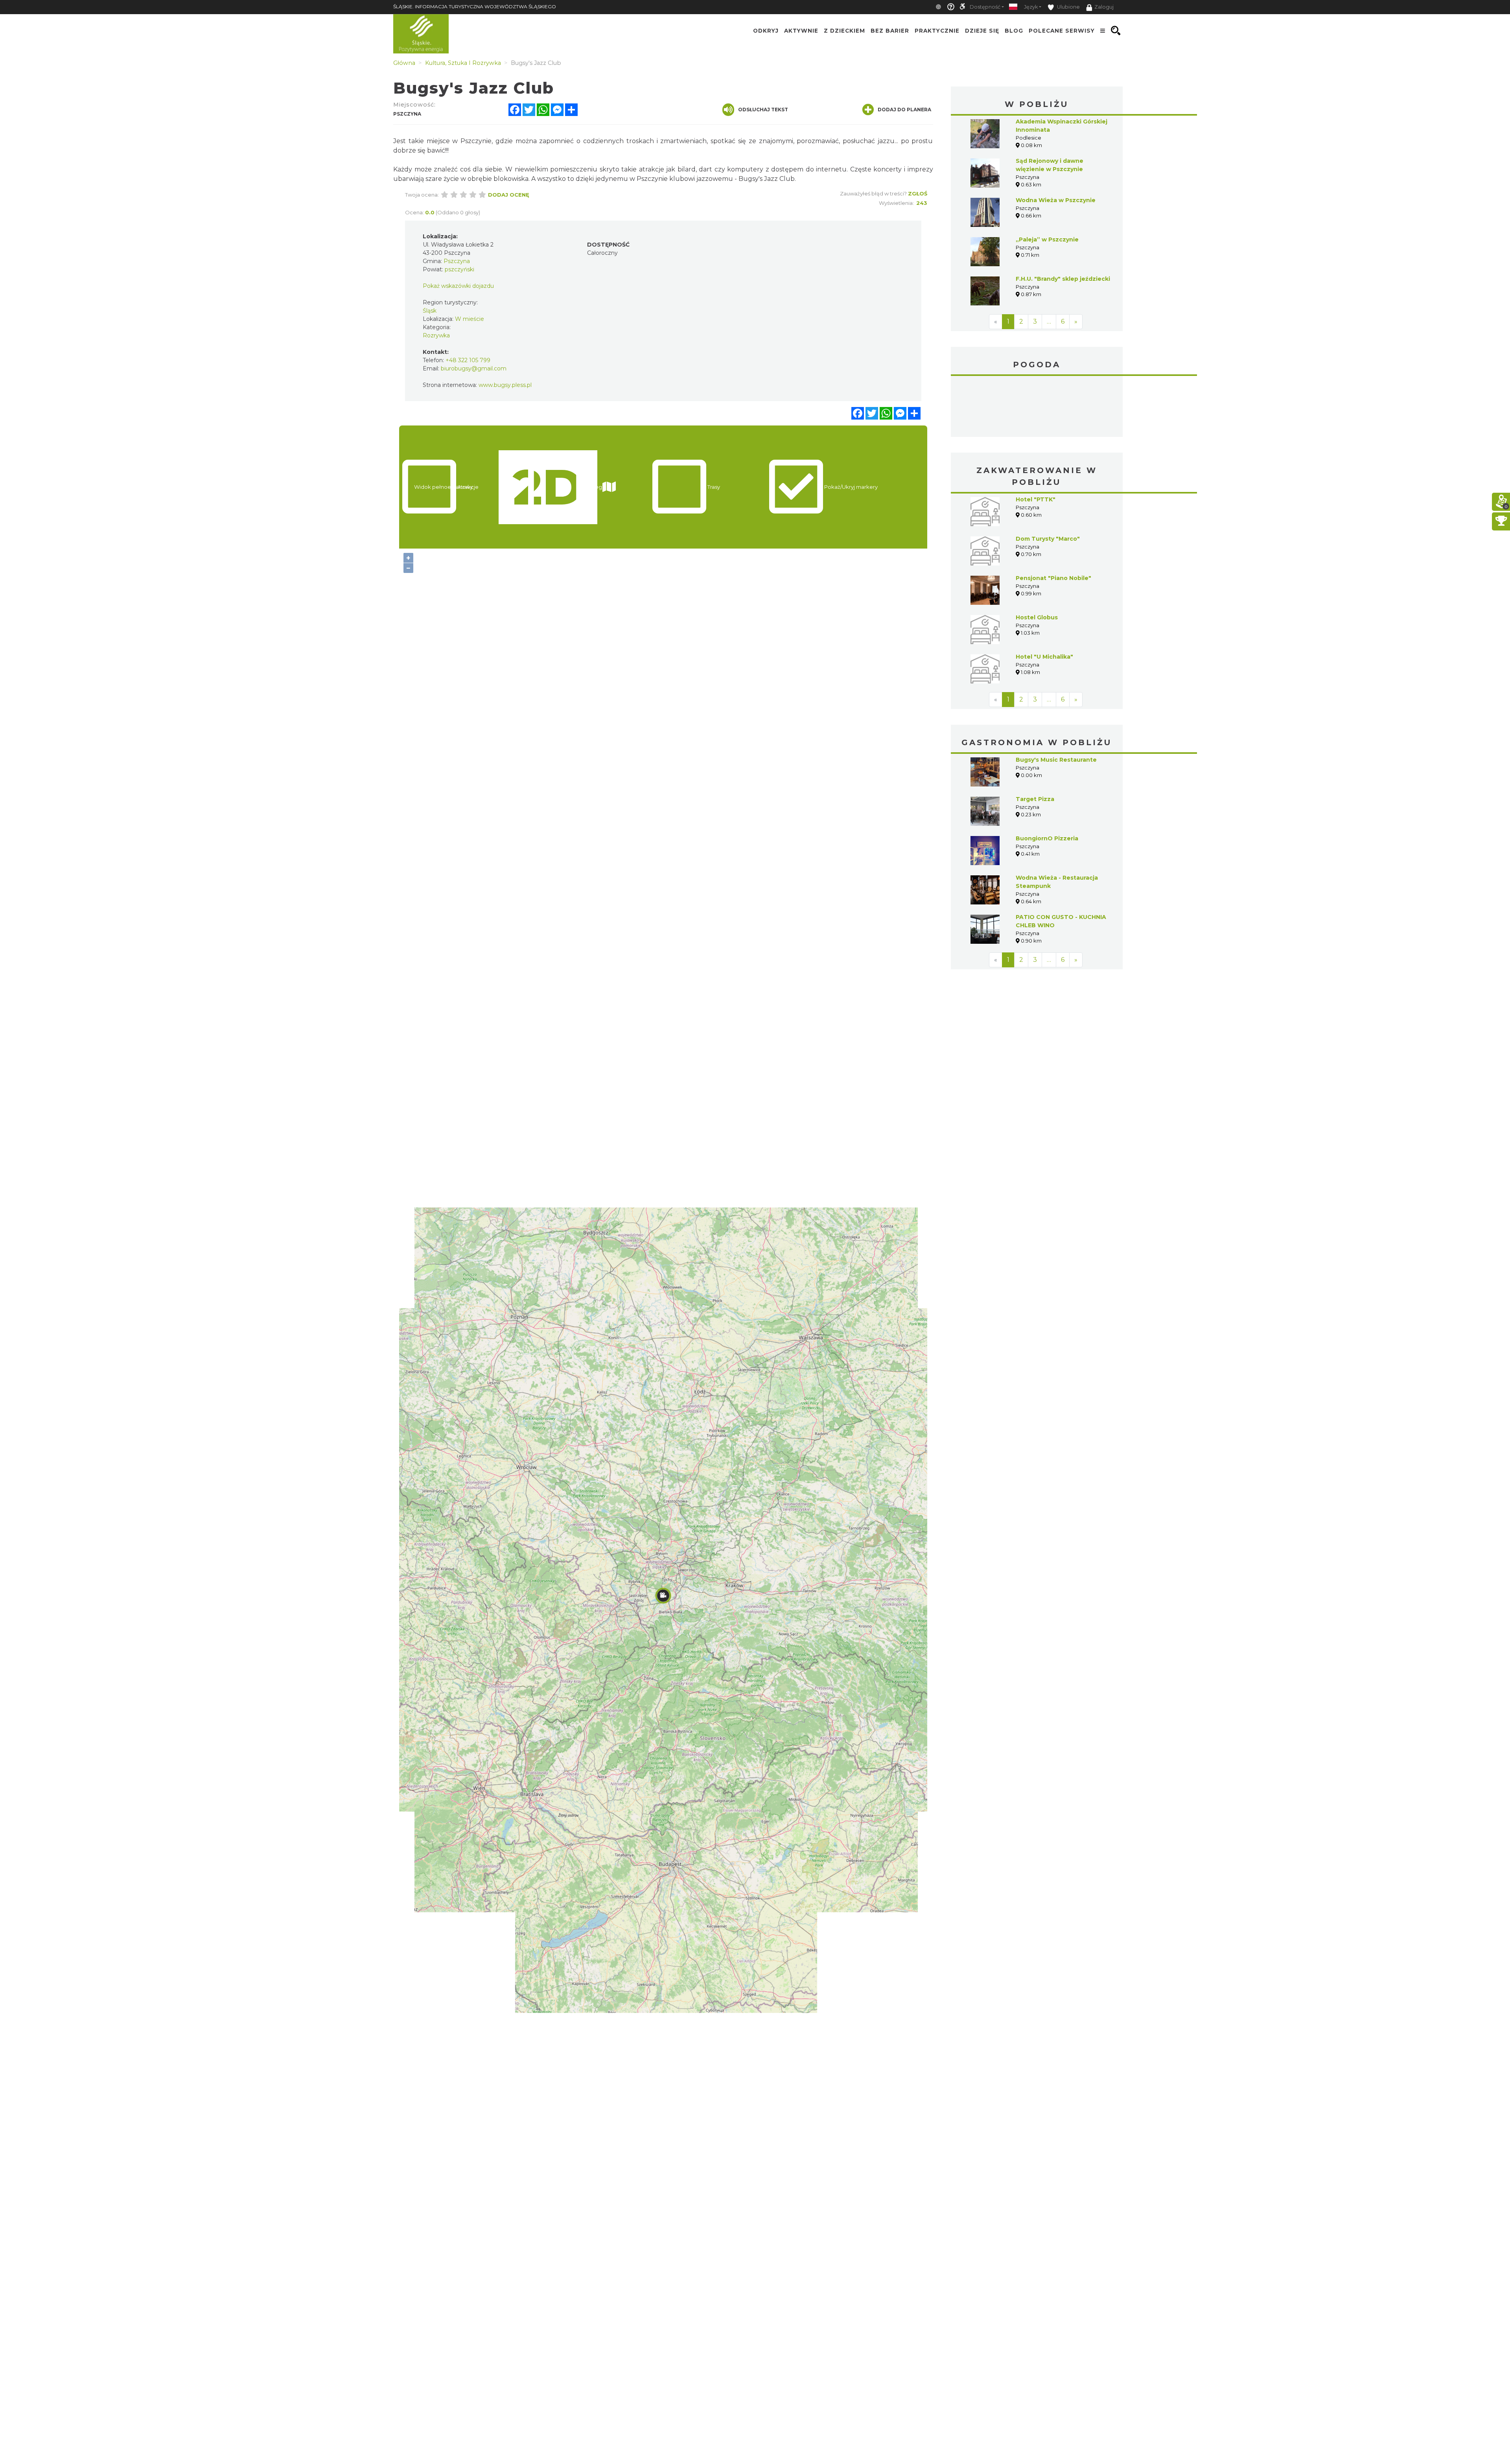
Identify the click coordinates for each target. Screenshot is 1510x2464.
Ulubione (1068, 7)
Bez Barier (890, 31)
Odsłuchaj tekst (763, 110)
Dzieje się (982, 31)
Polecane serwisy (1062, 31)
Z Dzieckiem (844, 31)
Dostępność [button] (985, 7)
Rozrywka (436, 335)
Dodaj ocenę (509, 195)
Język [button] (1031, 7)
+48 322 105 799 (468, 360)
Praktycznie (937, 31)
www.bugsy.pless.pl (505, 385)
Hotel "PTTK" (1036, 440)
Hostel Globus (1037, 558)
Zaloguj (1104, 7)
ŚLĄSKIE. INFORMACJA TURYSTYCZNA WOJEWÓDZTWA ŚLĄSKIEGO (475, 6)
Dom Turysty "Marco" (1048, 480)
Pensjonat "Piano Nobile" (1053, 519)
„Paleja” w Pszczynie (1047, 239)
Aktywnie (801, 31)
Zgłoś (918, 193)
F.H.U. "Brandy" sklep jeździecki (1063, 279)
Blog (1014, 31)
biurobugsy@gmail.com (474, 368)
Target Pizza (1035, 740)
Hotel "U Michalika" (1044, 598)
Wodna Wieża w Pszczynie (1056, 200)
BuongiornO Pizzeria (1047, 779)
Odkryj (766, 31)
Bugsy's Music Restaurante (1056, 701)
